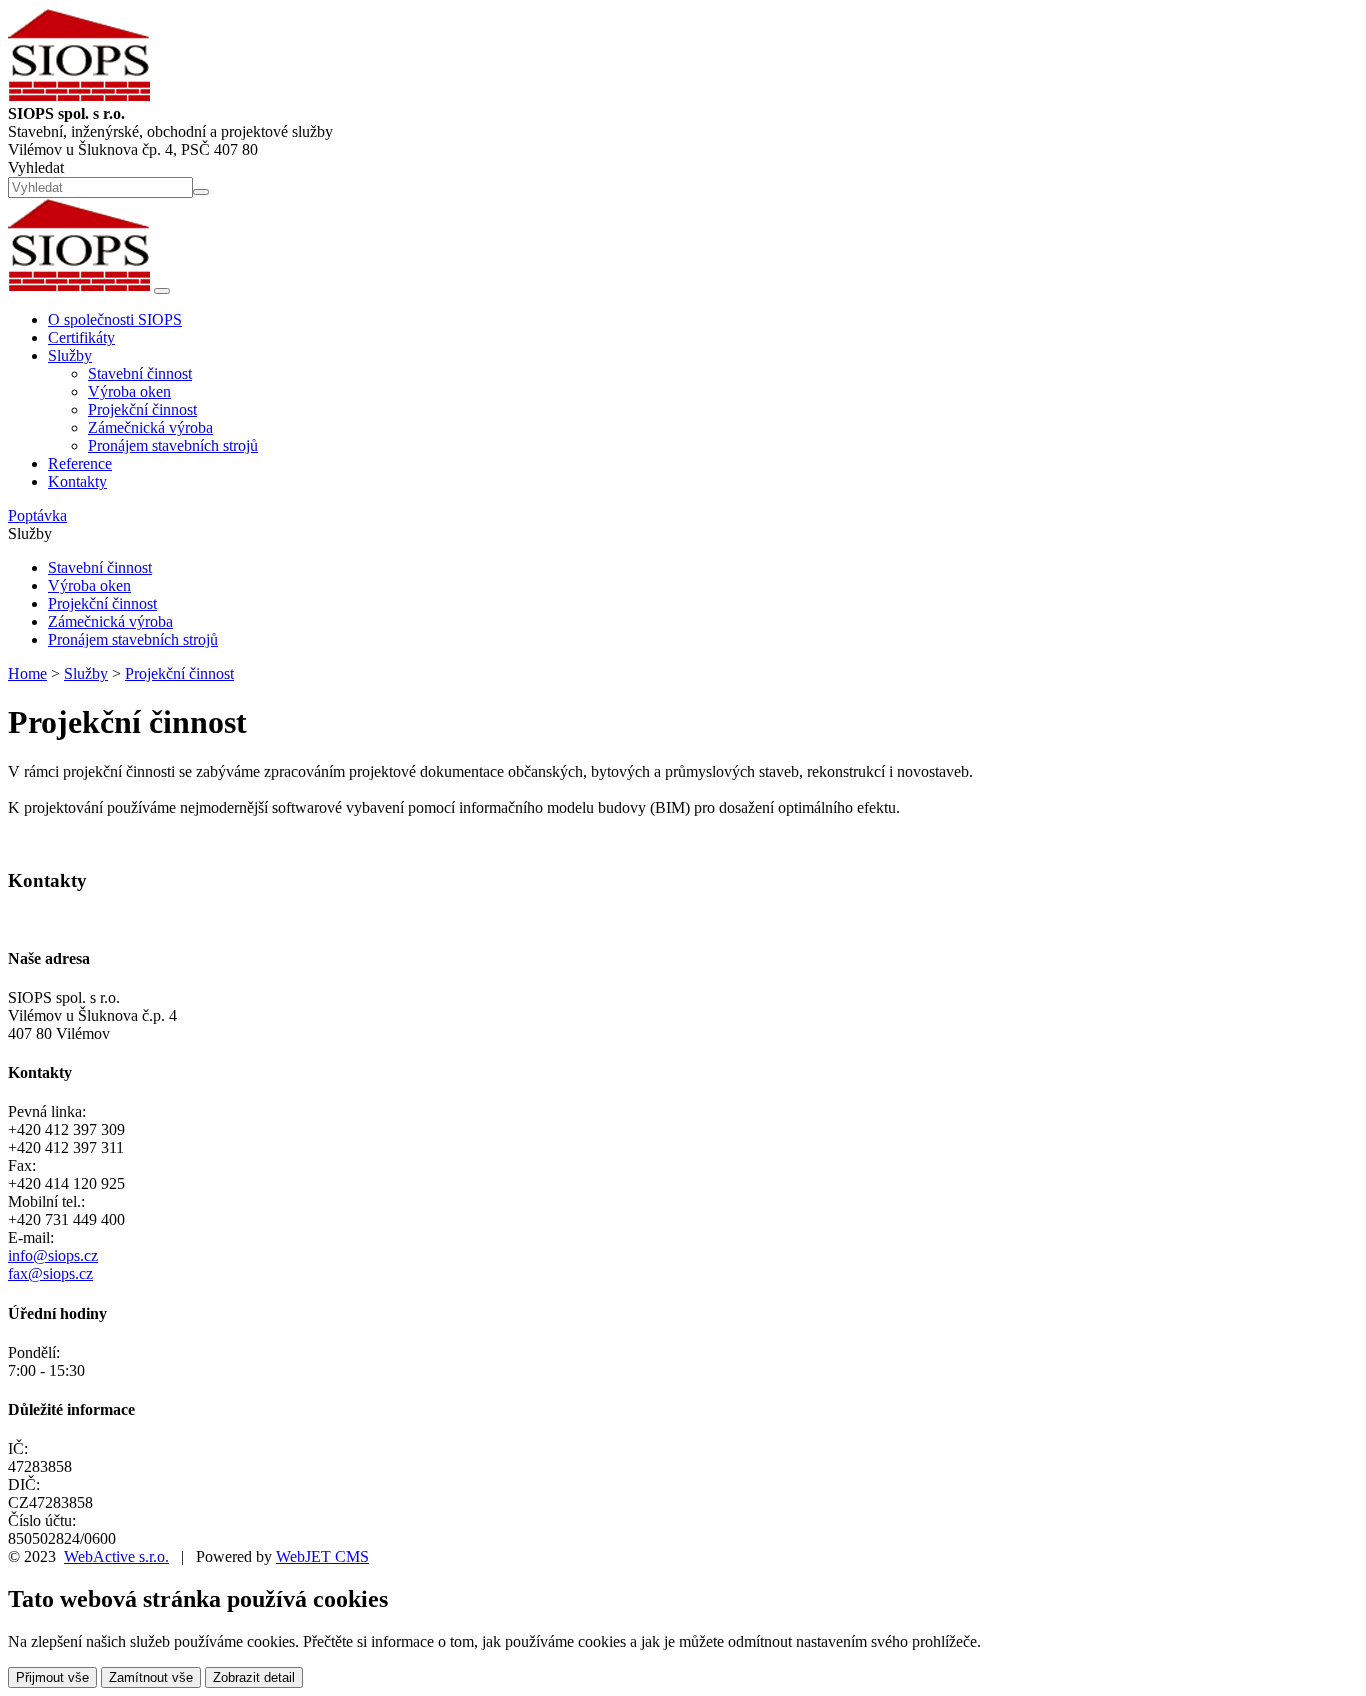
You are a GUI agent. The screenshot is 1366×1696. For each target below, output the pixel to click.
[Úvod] (79, 285)
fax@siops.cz (50, 1273)
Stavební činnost (140, 373)
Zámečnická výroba (150, 427)
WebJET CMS (322, 1556)
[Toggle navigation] (162, 291)
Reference (80, 463)
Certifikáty (81, 337)
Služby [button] (70, 355)
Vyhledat (36, 167)
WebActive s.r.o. (116, 1556)
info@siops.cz (53, 1255)
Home (27, 673)
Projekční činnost (142, 409)
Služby (86, 673)
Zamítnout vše (151, 1677)
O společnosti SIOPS (115, 319)
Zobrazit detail (254, 1677)
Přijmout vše (52, 1677)
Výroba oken (129, 391)
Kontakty (77, 481)
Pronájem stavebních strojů (173, 445)
